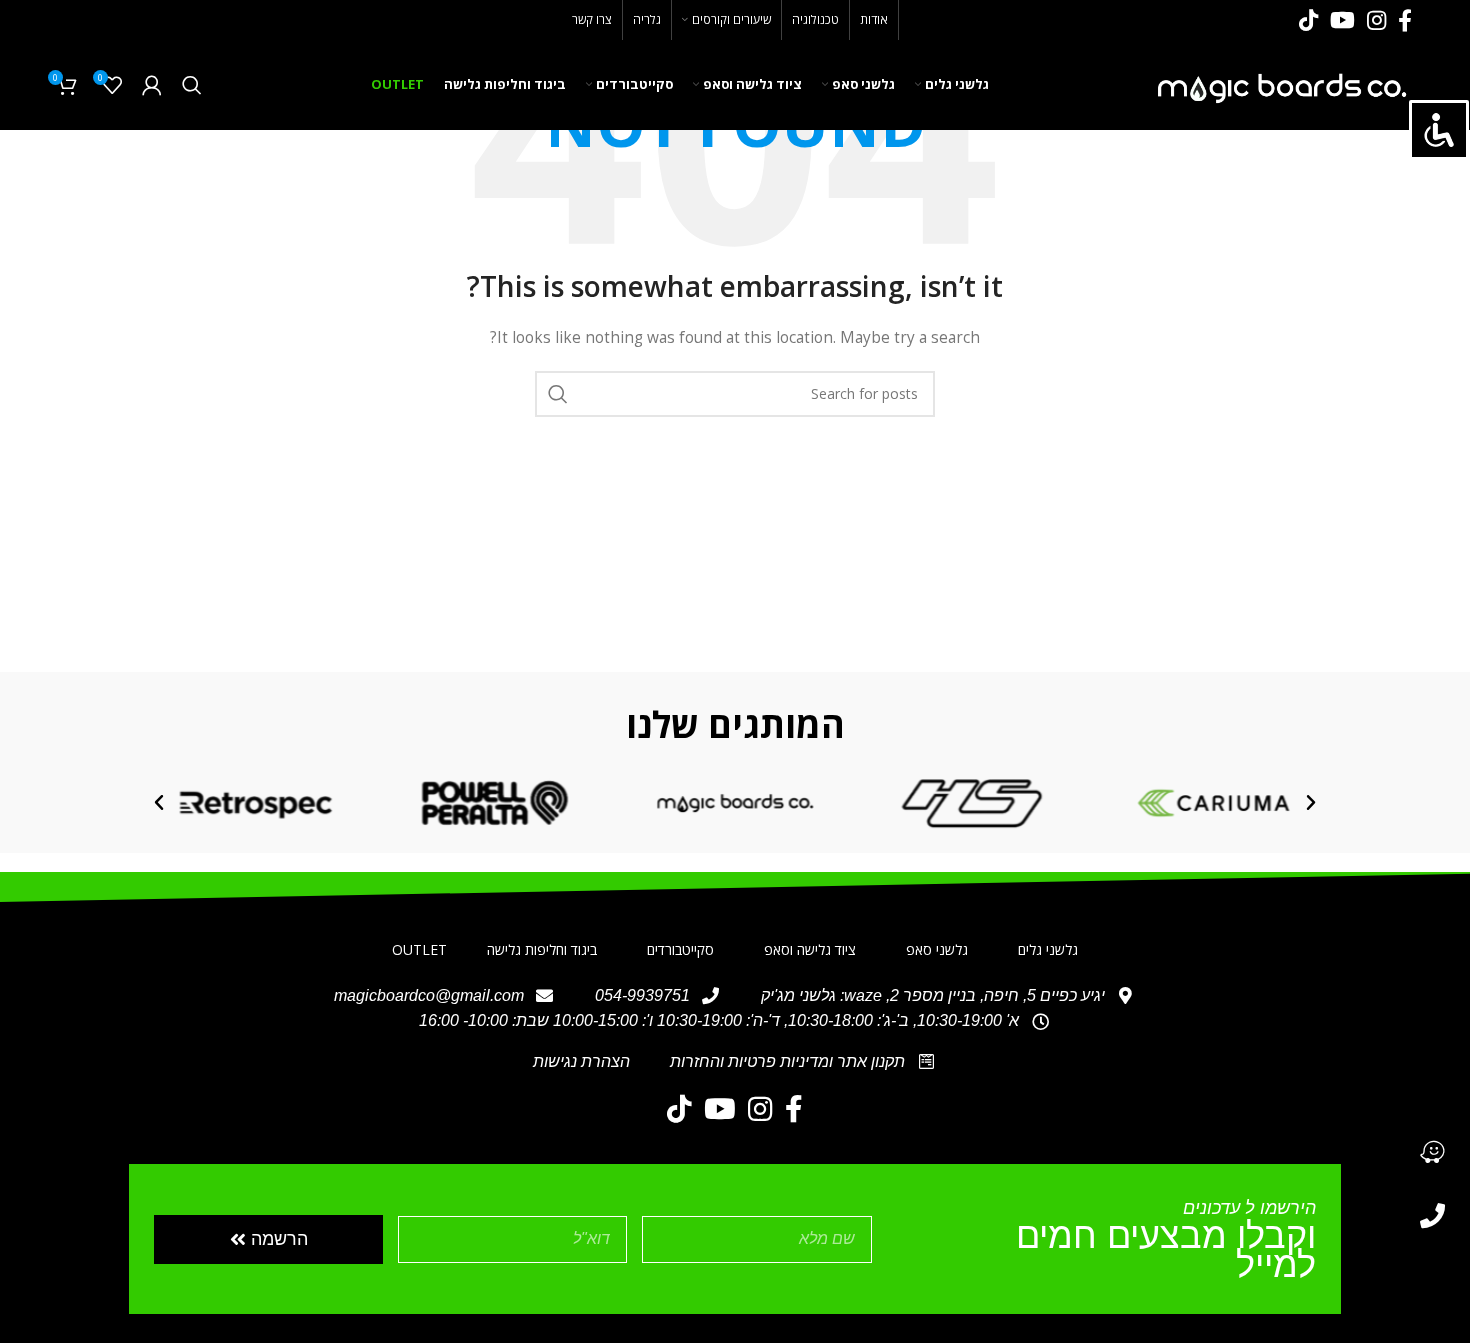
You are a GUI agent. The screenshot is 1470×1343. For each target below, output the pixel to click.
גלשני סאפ (937, 949)
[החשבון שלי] (152, 85)
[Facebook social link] (1405, 20)
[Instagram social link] (1376, 20)
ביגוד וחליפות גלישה (542, 949)
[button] (1311, 803)
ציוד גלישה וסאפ (810, 949)
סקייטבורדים (680, 949)
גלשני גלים (1048, 949)
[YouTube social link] (1342, 20)
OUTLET (419, 949)
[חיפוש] (192, 85)
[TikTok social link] (1308, 20)
